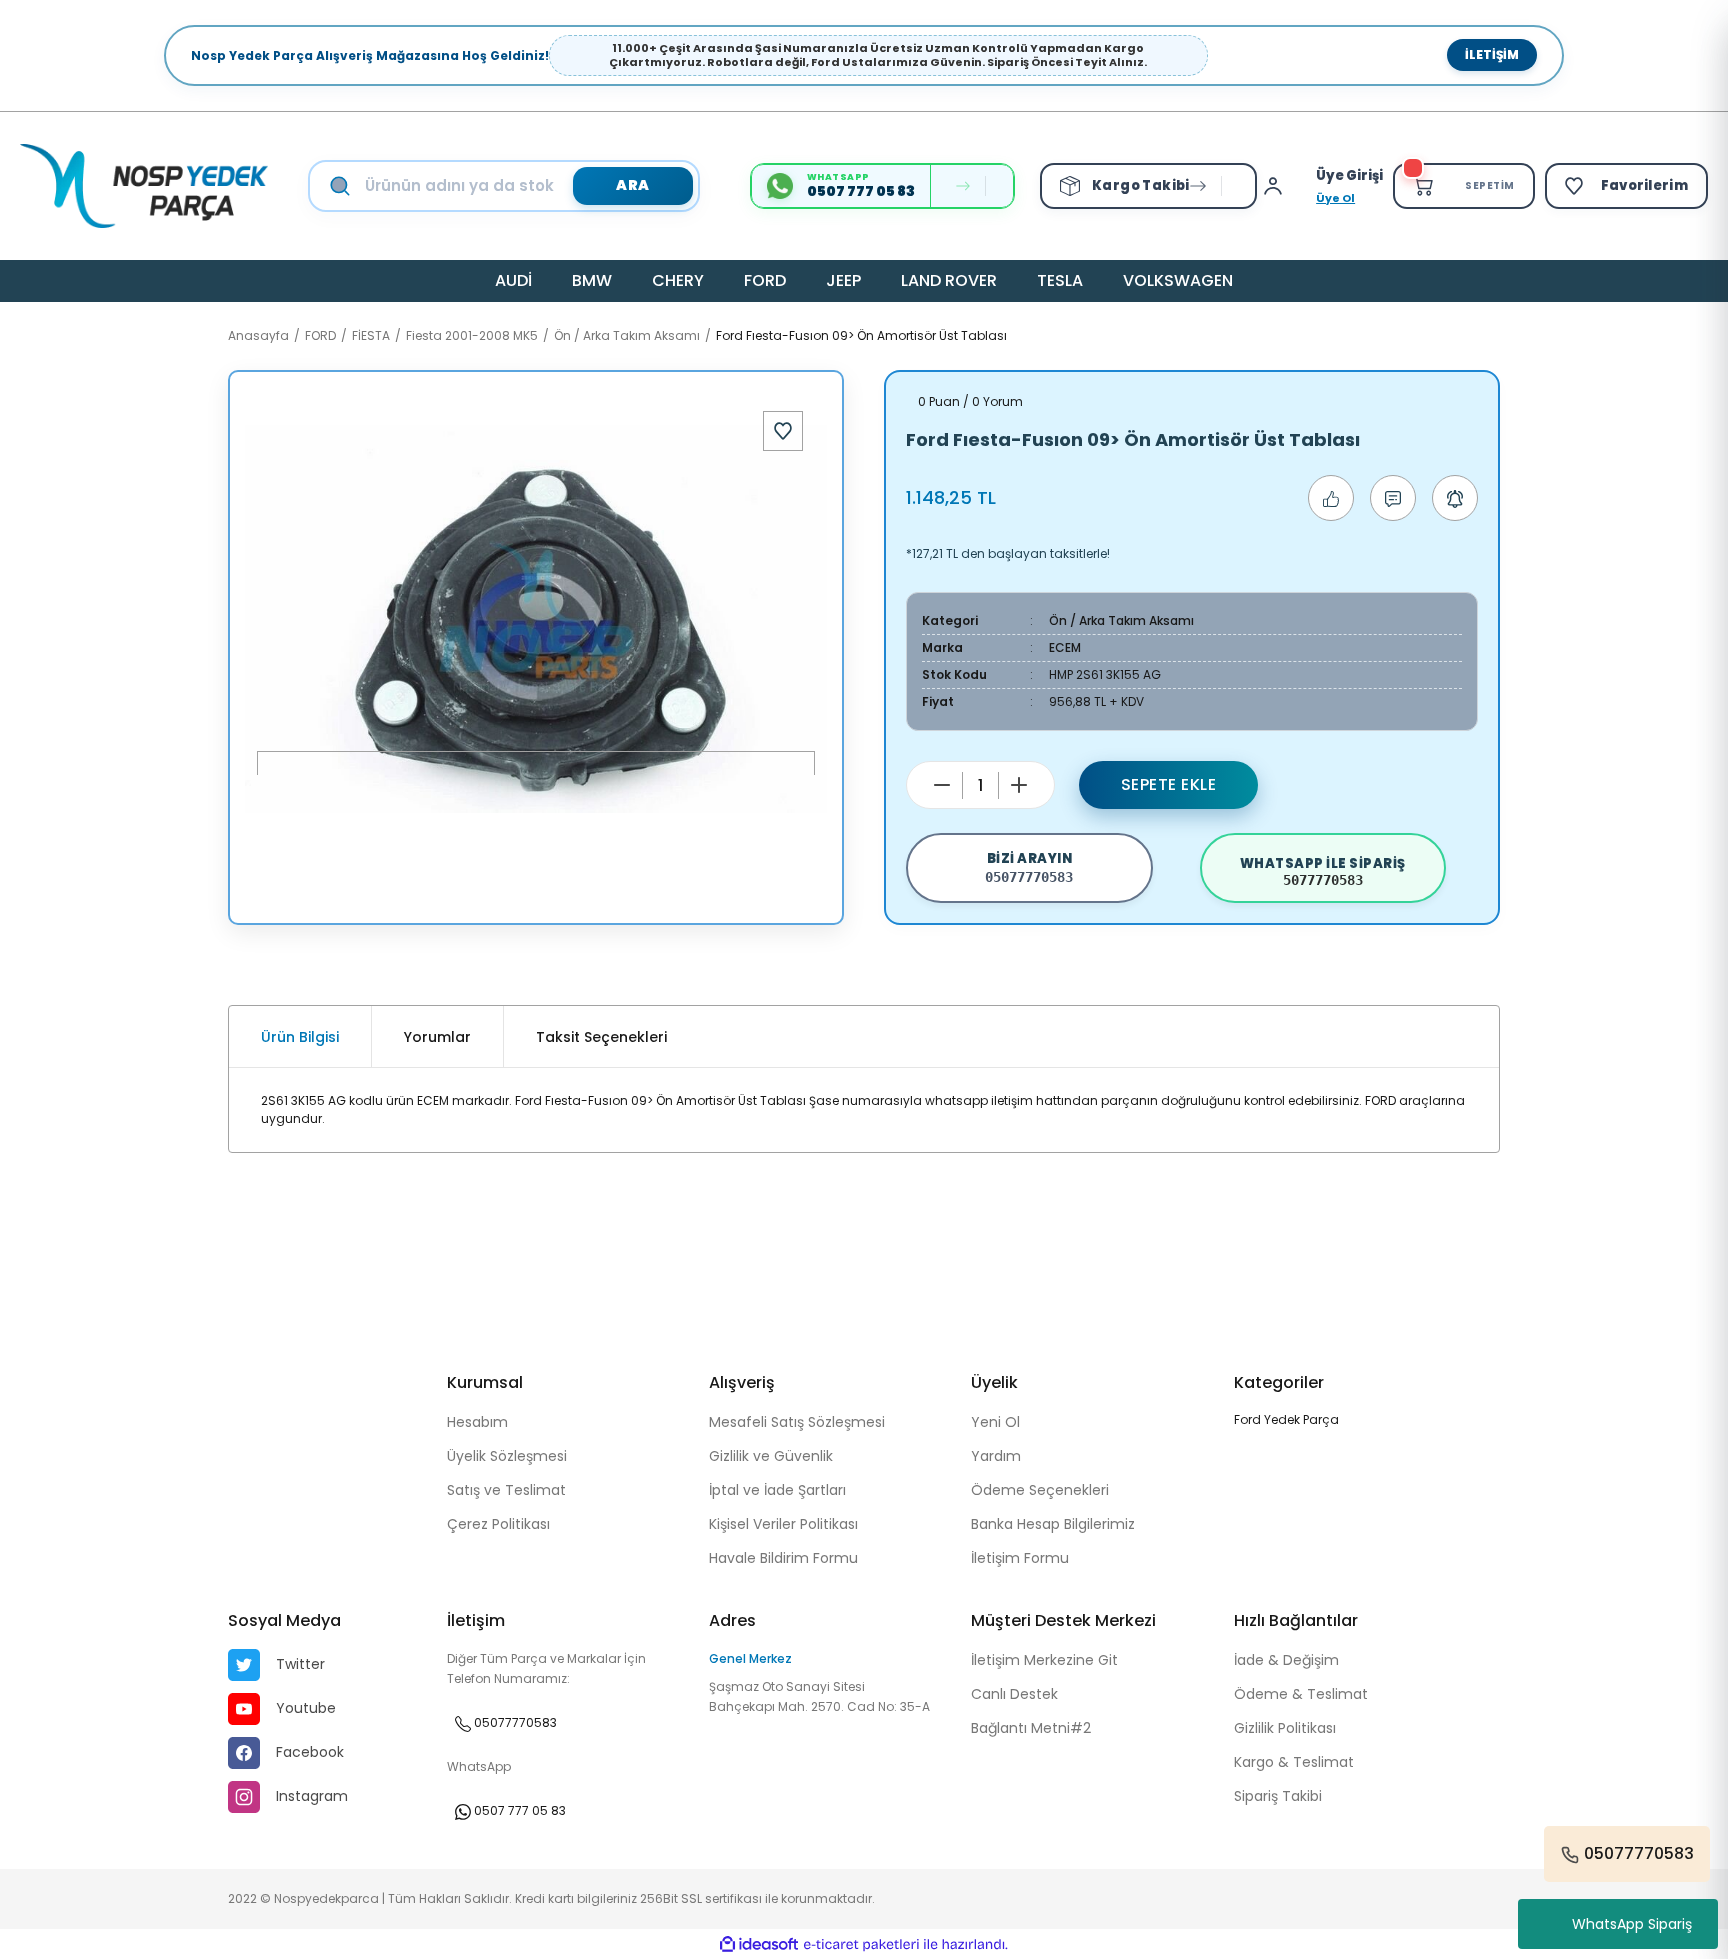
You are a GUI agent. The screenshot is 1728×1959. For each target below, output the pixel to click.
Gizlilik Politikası (1285, 1728)
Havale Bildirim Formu (783, 1558)
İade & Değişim (1286, 1660)
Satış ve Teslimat (506, 1490)
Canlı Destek (1014, 1694)
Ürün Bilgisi (300, 1037)
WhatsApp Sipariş (1632, 1924)
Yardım (996, 1456)
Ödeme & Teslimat (1301, 1694)
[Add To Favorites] (783, 431)
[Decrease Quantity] (942, 785)
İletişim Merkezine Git (1044, 1660)
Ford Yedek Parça (1286, 1419)
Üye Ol (1335, 198)
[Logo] (144, 186)
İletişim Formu (1020, 1558)
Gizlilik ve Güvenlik (771, 1456)
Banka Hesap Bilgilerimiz (1053, 1524)
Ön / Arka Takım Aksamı (1121, 620)
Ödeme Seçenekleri (1040, 1490)
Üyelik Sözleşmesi (507, 1456)
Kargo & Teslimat (1294, 1762)
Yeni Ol (995, 1422)
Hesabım (477, 1422)
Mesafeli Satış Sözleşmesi (797, 1422)
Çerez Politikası (498, 1524)
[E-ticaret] (861, 1944)
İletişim (1492, 54)
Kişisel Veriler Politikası (783, 1524)
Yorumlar (437, 1037)
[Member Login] (1278, 186)
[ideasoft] (759, 1944)
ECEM (1065, 647)
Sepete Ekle (1169, 784)
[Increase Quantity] (1019, 785)
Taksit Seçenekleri (601, 1037)
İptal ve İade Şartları (777, 1490)
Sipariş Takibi (1278, 1796)
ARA (633, 185)
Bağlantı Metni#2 (1031, 1728)
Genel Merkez (750, 1658)
